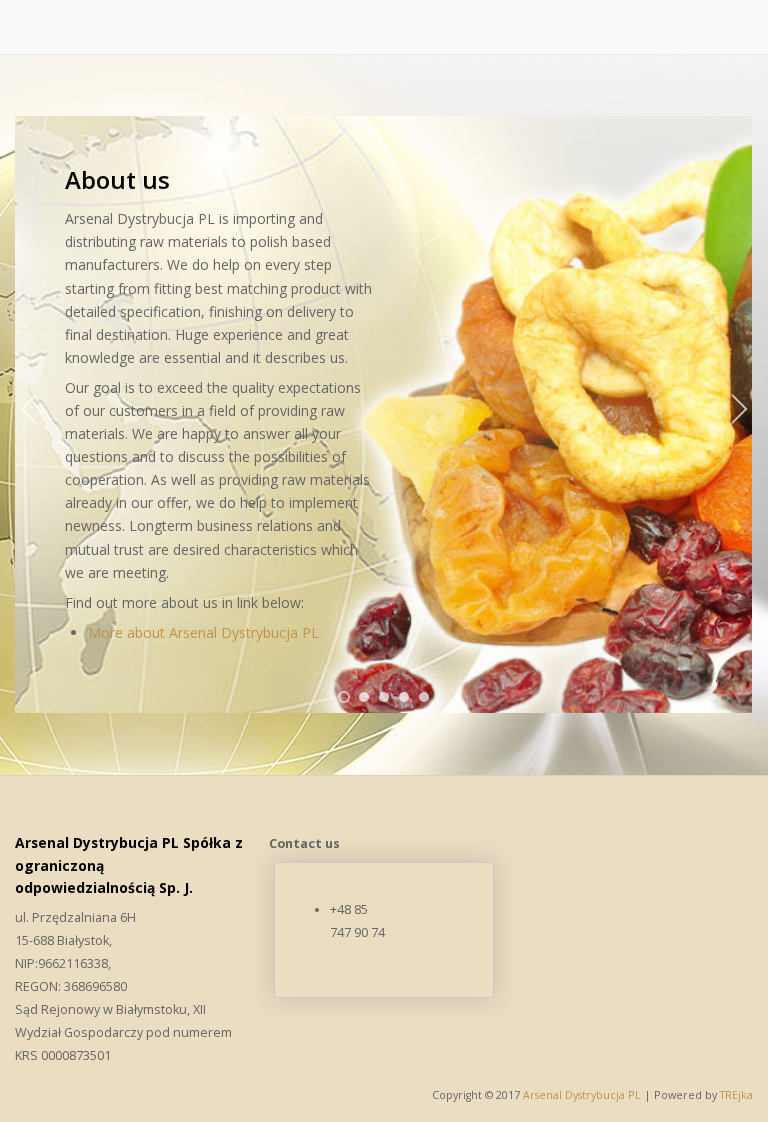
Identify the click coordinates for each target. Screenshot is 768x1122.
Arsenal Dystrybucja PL (583, 1095)
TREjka (736, 1095)
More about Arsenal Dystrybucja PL (203, 632)
